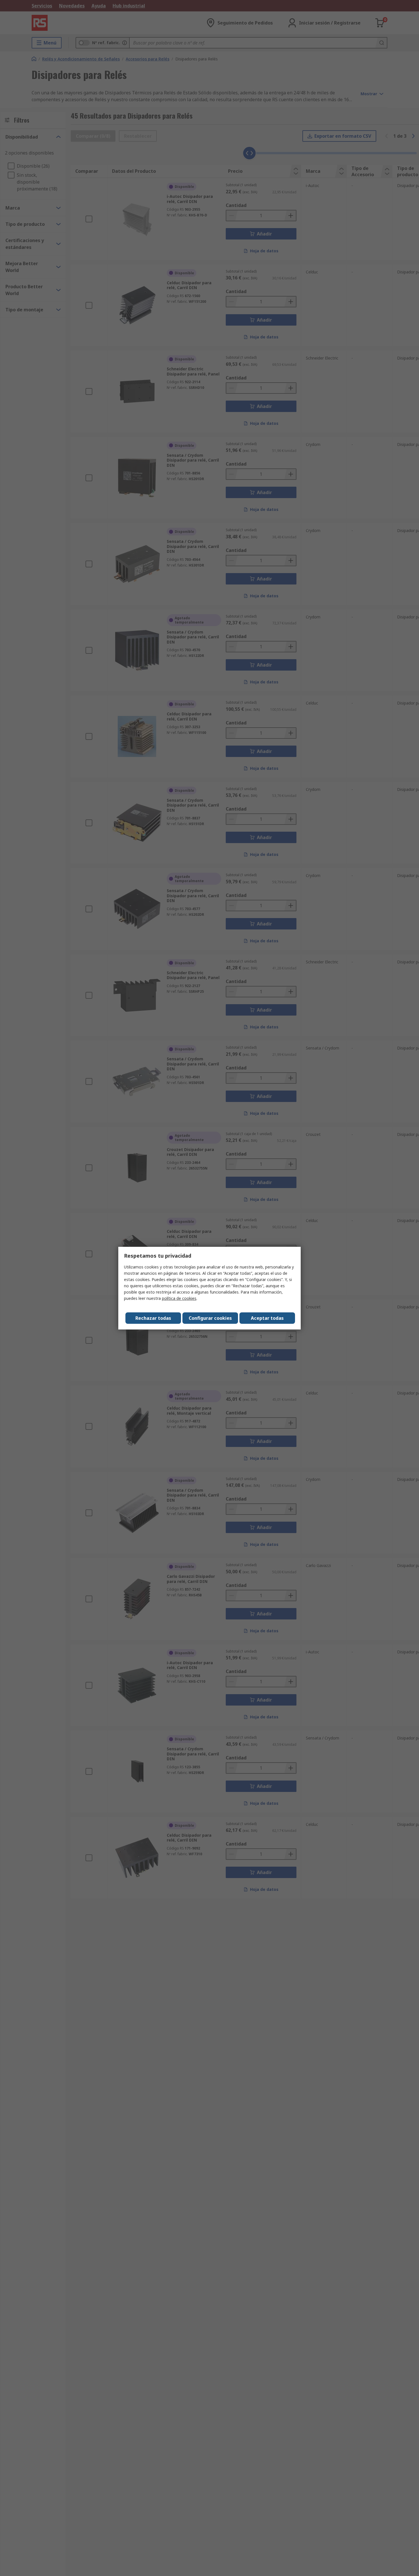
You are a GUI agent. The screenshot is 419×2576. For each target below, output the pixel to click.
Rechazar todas (153, 1318)
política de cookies (179, 1298)
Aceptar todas (267, 1318)
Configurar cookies (210, 1318)
